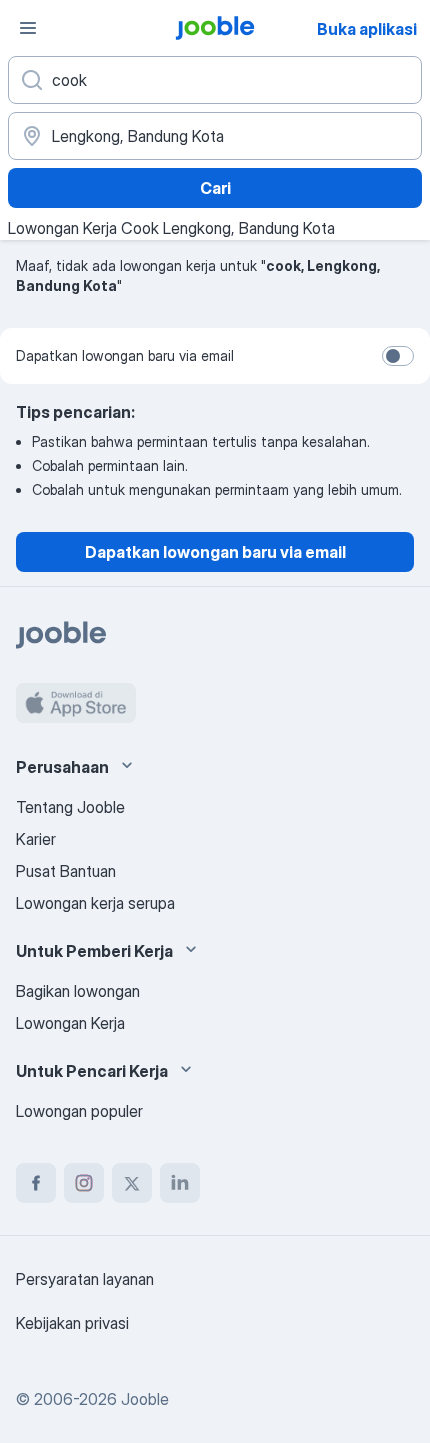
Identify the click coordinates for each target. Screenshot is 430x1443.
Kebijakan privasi (72, 1323)
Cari (215, 188)
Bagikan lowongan (78, 991)
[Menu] (28, 28)
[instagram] (84, 1183)
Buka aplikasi (367, 29)
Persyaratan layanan (85, 1279)
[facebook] (36, 1183)
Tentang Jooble (70, 807)
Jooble (145, 1399)
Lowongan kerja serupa (95, 903)
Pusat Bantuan (66, 871)
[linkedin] (180, 1183)
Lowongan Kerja (70, 1023)
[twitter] (132, 1183)
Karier (36, 839)
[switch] (398, 356)
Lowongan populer (79, 1111)
